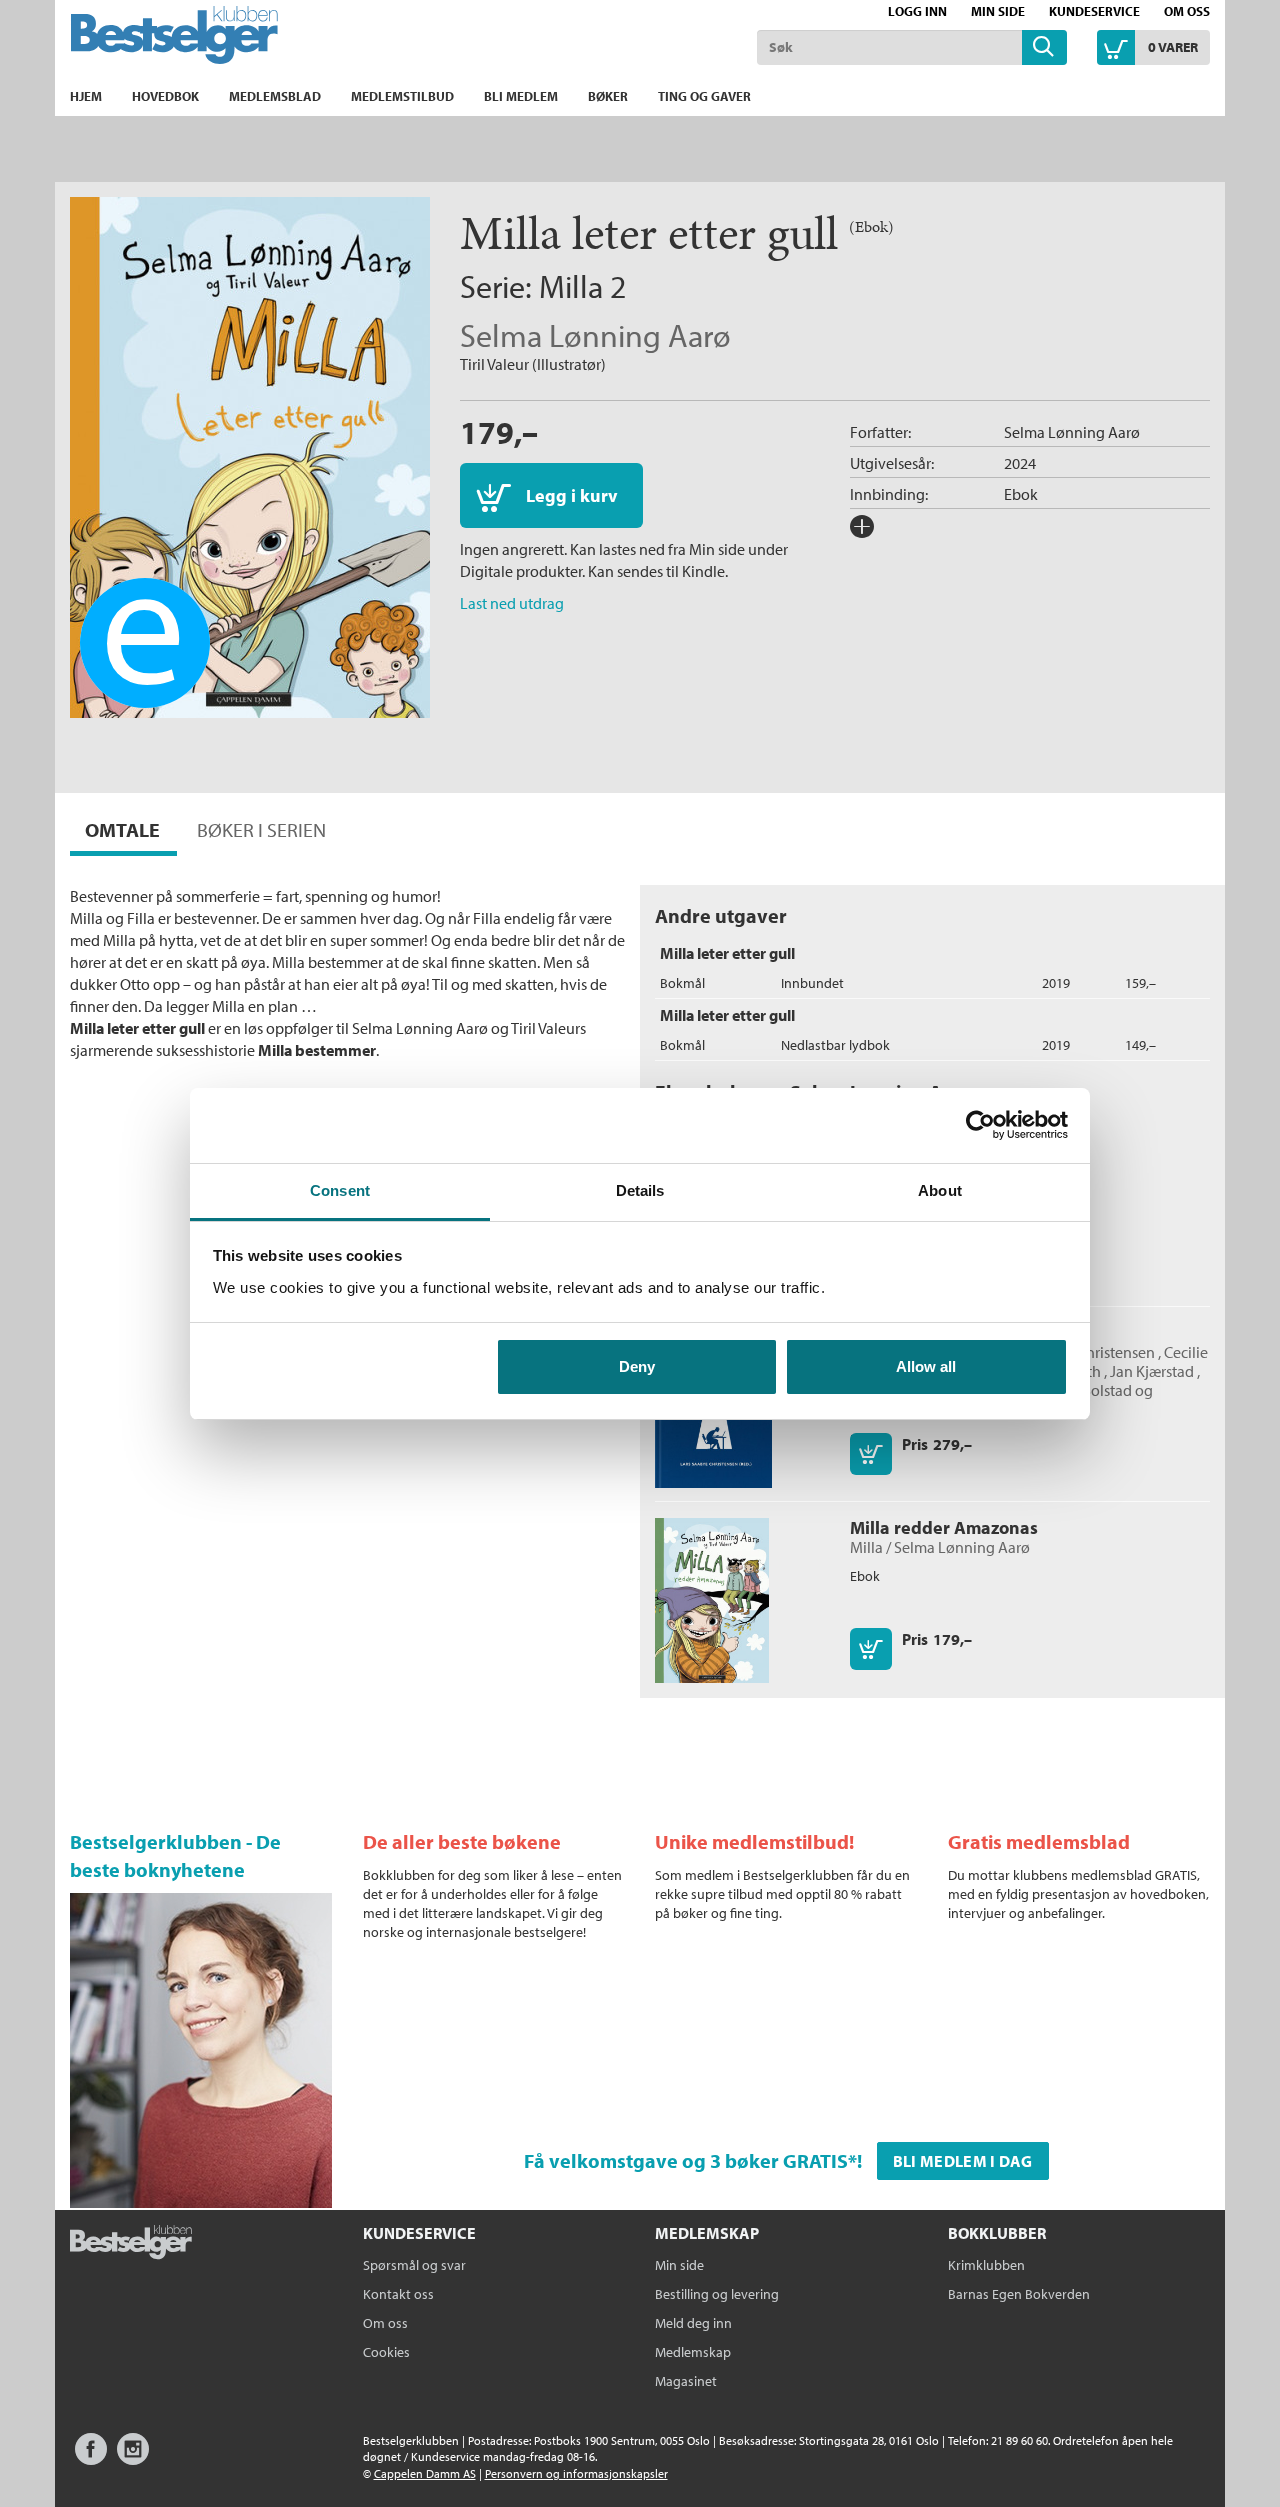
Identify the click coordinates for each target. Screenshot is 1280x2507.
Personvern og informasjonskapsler (576, 2473)
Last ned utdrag (512, 603)
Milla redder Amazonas (944, 1527)
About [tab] (940, 1190)
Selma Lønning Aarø (595, 335)
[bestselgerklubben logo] (131, 2244)
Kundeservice (1094, 11)
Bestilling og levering (717, 2294)
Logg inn (917, 11)
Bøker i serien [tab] (261, 829)
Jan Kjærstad (1152, 1371)
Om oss (1187, 11)
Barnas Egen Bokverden (1019, 2294)
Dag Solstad (1092, 1390)
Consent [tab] (340, 1190)
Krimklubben (986, 2265)
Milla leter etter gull (727, 953)
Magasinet (686, 2381)
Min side (998, 11)
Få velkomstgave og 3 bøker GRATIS (686, 2160)
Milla (571, 286)
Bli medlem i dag (963, 2161)
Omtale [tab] (122, 829)
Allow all (926, 1366)
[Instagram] (133, 2458)
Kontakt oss (398, 2294)
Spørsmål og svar (414, 2265)
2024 (1020, 463)
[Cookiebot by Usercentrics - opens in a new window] (980, 1125)
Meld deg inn (693, 2323)
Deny (637, 1366)
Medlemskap (693, 2352)
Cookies (386, 2352)
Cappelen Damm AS (425, 2473)
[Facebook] (91, 2458)
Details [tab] (640, 1190)
